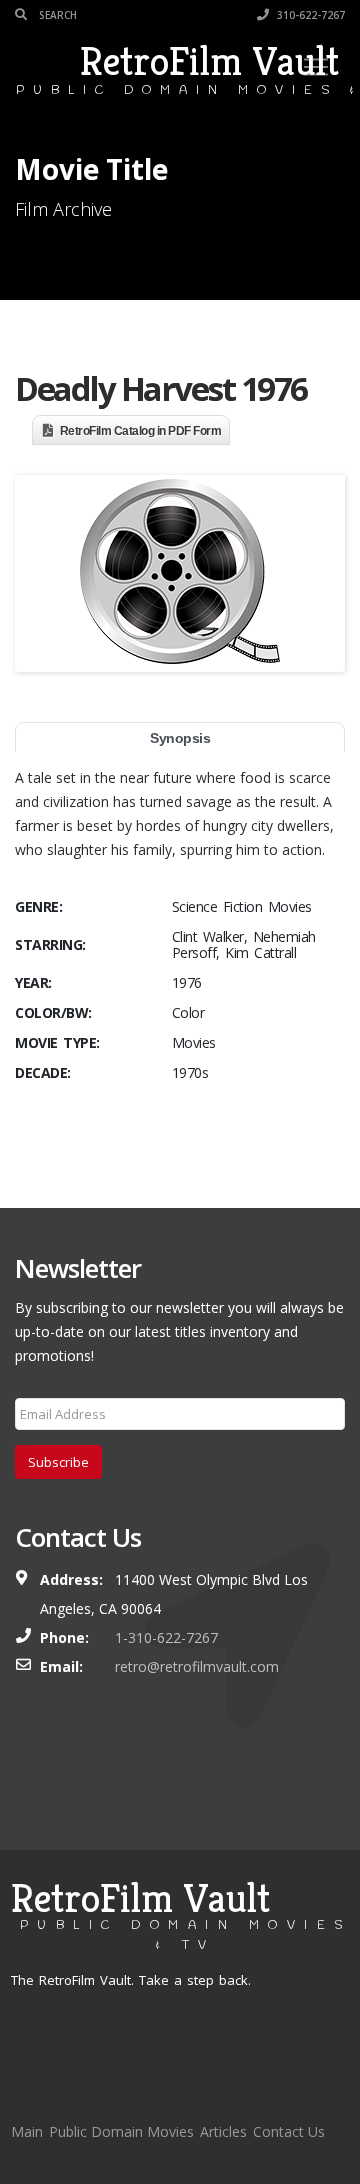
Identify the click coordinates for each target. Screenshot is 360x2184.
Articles (223, 2131)
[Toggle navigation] (316, 67)
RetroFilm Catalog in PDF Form (141, 431)
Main (27, 2131)
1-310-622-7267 (166, 1637)
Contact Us (289, 2131)
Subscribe (58, 1462)
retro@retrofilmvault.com (197, 1666)
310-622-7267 (309, 15)
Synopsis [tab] (180, 738)
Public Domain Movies (121, 2131)
